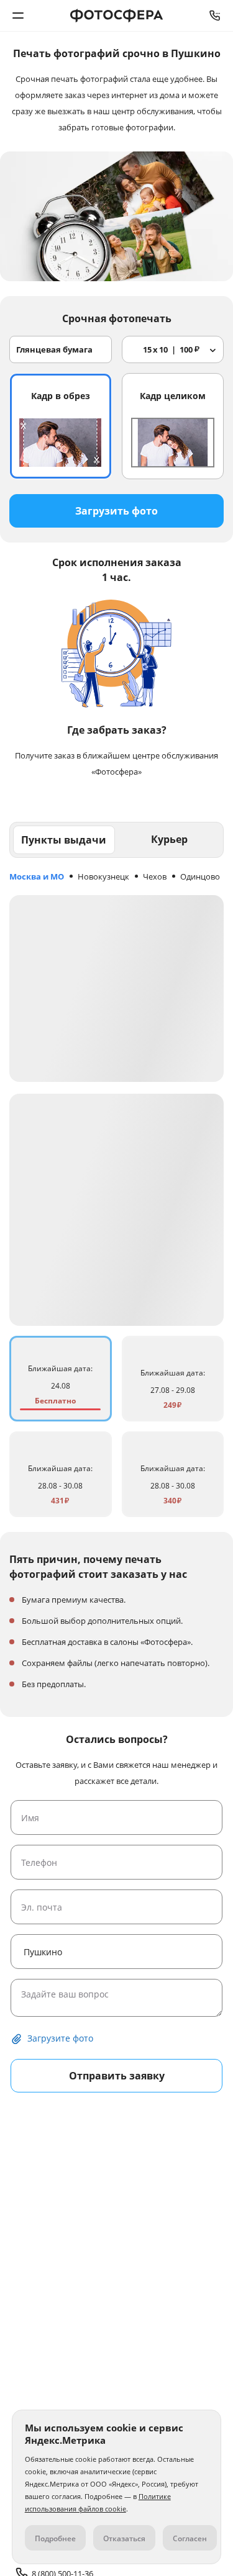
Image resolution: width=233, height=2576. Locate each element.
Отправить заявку (117, 2076)
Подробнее (55, 2538)
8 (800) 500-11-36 (215, 16)
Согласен (190, 2538)
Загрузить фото (116, 511)
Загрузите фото (60, 2038)
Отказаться (124, 2538)
